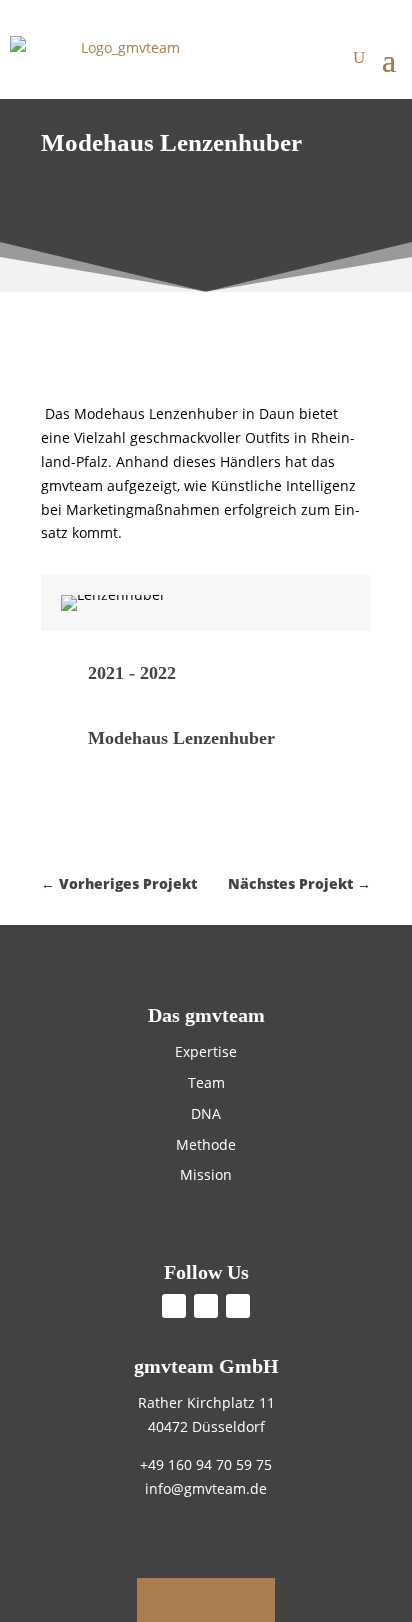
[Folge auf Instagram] (238, 1306)
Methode (206, 1144)
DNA (206, 1113)
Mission (206, 1174)
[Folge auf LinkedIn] (206, 1306)
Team (206, 1082)
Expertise (206, 1051)
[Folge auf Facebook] (174, 1306)
